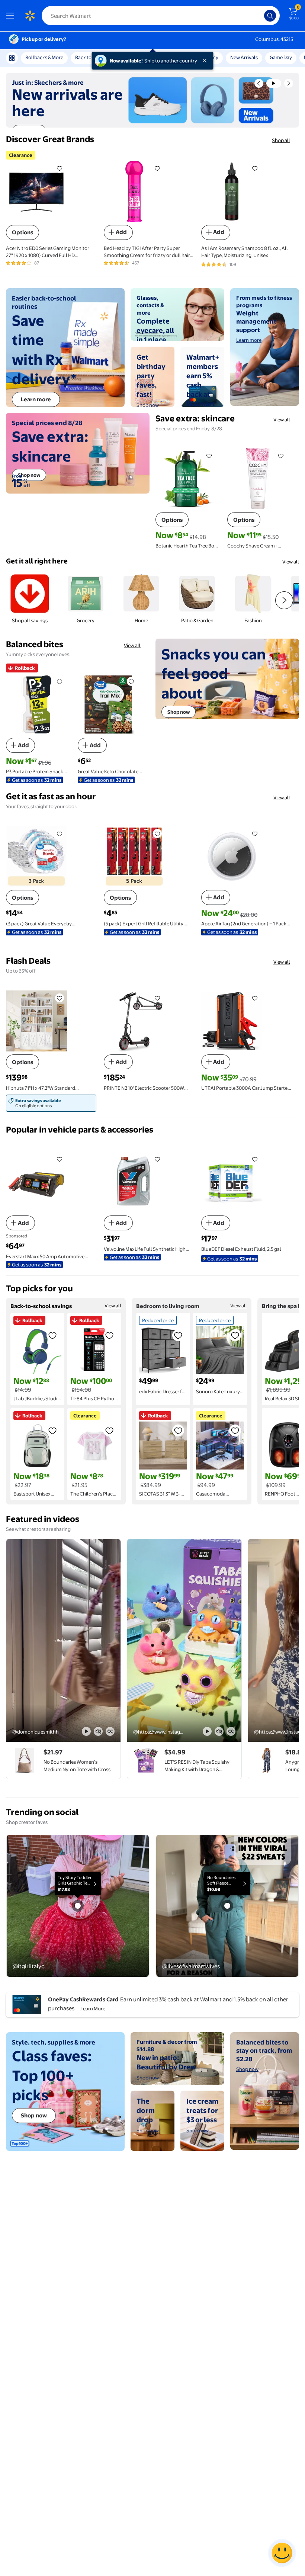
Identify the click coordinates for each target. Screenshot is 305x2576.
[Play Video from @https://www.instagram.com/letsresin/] (184, 1640)
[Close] (206, 61)
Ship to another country (171, 61)
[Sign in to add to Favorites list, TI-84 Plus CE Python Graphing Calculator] (109, 1335)
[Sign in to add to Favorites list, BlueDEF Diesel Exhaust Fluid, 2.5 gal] (255, 1159)
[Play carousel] (274, 83)
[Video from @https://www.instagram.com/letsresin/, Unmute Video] (219, 1731)
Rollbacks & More (44, 57)
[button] (259, 83)
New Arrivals (244, 57)
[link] (52, 1103)
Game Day (281, 57)
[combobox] (161, 16)
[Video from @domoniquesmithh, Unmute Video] (98, 1731)
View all (282, 420)
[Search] (270, 16)
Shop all (281, 140)
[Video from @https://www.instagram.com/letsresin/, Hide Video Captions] (231, 1731)
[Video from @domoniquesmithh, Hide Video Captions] (110, 1731)
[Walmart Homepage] (30, 16)
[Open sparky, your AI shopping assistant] (282, 2553)
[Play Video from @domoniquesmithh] (63, 1640)
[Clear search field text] (260, 16)
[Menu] (12, 16)
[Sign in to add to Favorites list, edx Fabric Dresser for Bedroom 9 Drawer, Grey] (178, 1335)
